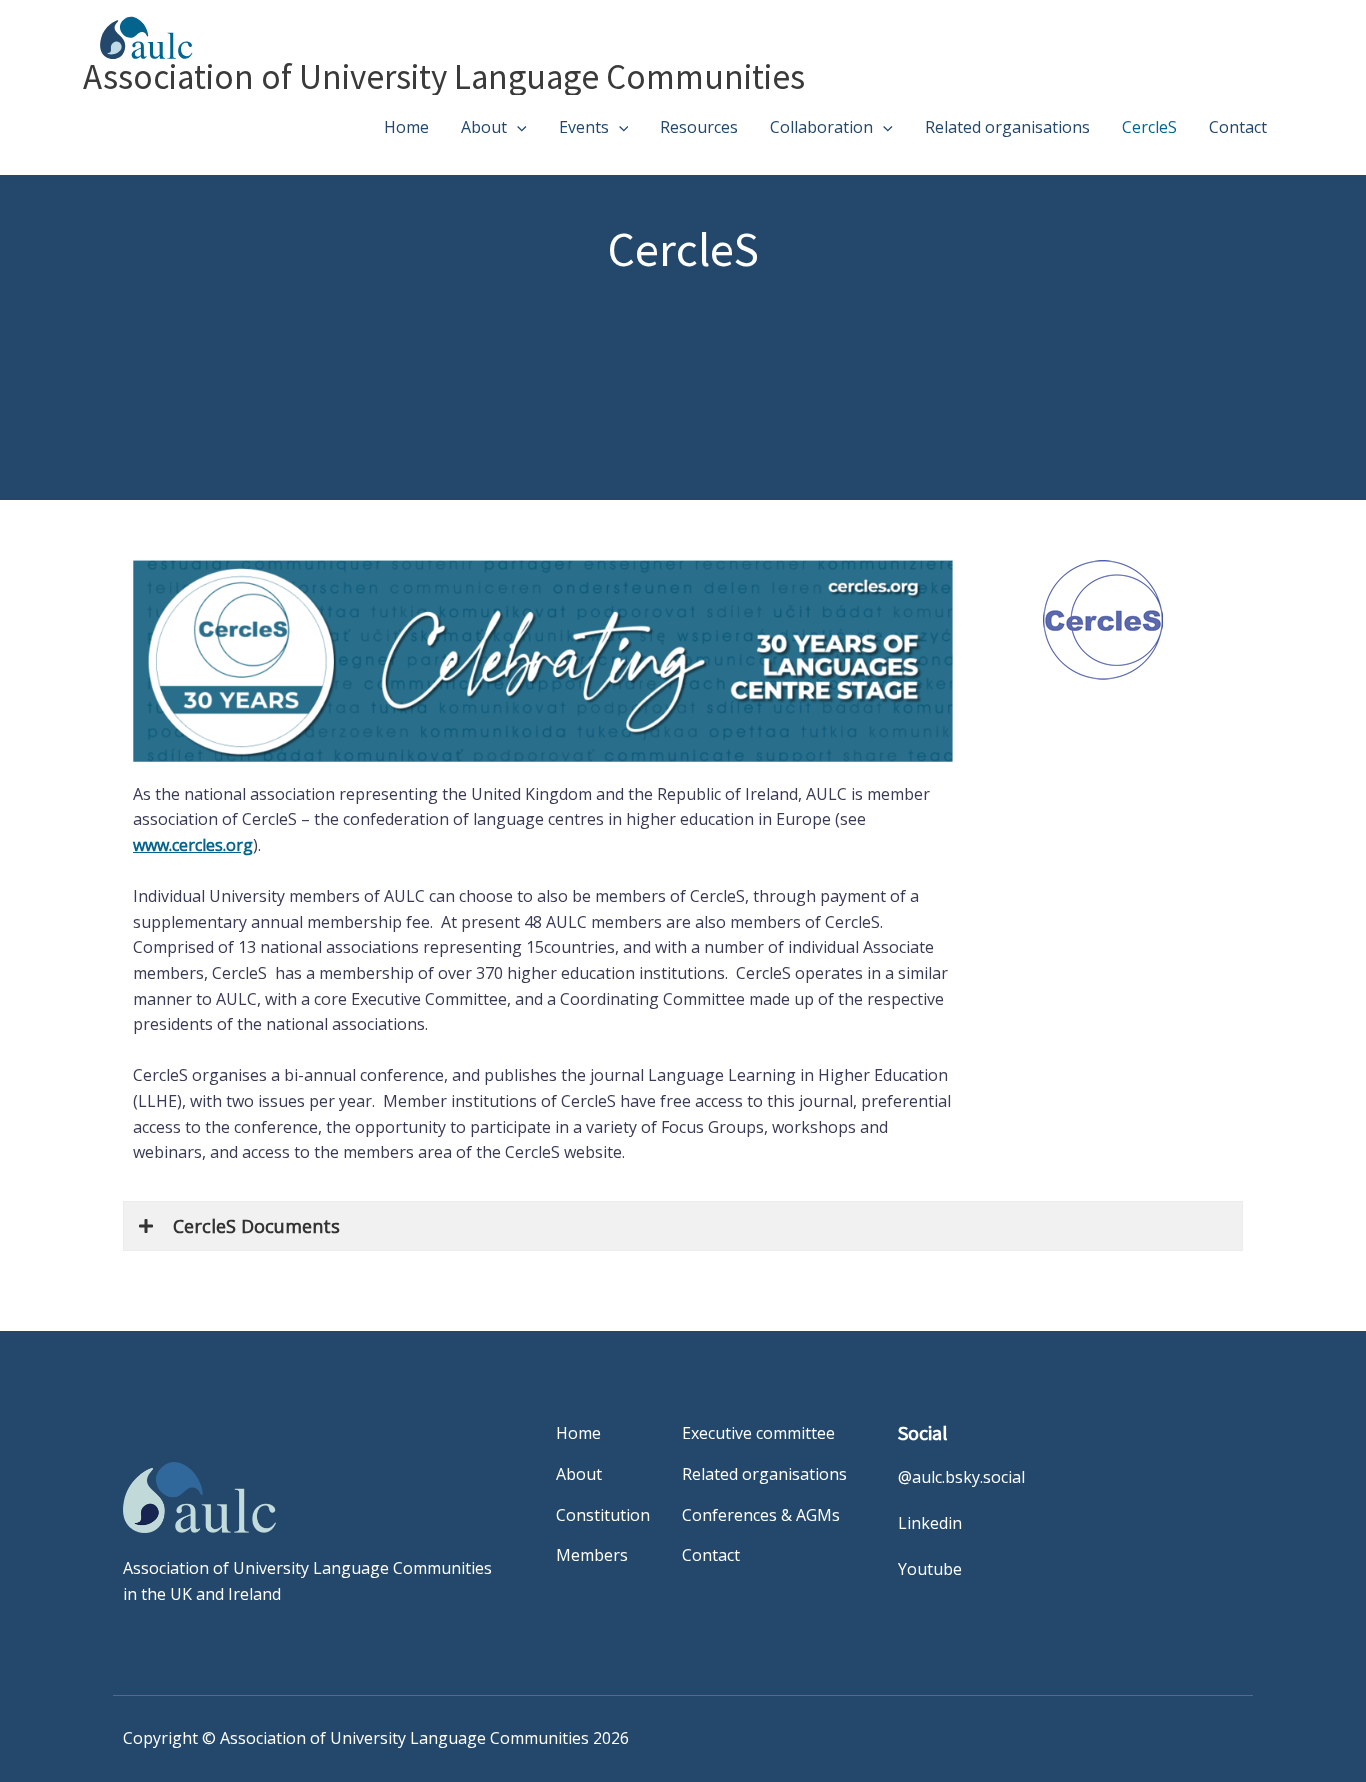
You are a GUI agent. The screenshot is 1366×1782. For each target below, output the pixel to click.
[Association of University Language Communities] (138, 36)
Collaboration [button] (821, 127)
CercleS (1149, 127)
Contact (1238, 127)
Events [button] (584, 127)
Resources (699, 127)
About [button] (484, 127)
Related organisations (1007, 127)
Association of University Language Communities (444, 77)
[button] (517, 127)
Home (406, 127)
